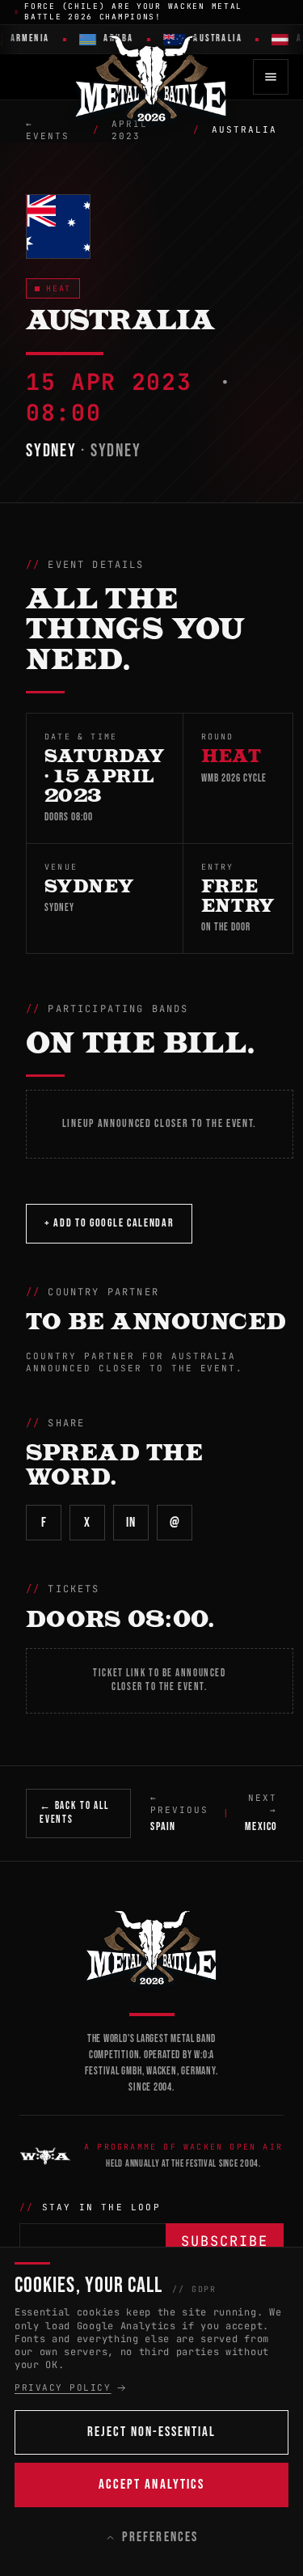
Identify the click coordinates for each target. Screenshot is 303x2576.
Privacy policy (63, 2387)
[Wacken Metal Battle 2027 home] (152, 77)
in (130, 1523)
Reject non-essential (152, 2432)
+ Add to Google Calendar (109, 1223)
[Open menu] (271, 77)
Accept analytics (151, 2485)
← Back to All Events (74, 1813)
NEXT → (261, 1813)
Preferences (160, 2537)
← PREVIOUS (179, 1813)
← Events (48, 130)
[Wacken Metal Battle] (151, 1946)
